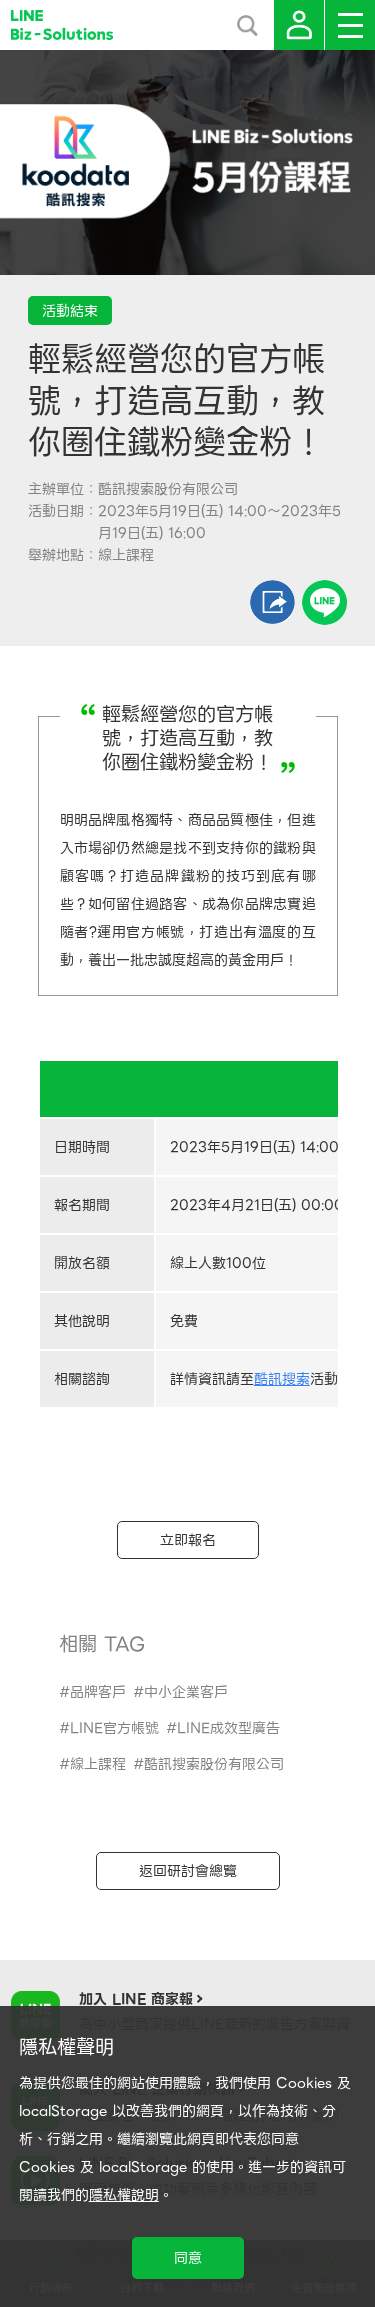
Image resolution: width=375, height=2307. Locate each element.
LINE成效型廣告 (228, 1728)
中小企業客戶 (186, 1692)
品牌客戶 (98, 1692)
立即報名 (188, 1540)
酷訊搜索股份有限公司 (214, 1764)
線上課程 (98, 1764)
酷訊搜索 (282, 1379)
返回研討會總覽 (188, 1871)
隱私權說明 (124, 2195)
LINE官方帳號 (114, 1728)
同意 (188, 2258)
